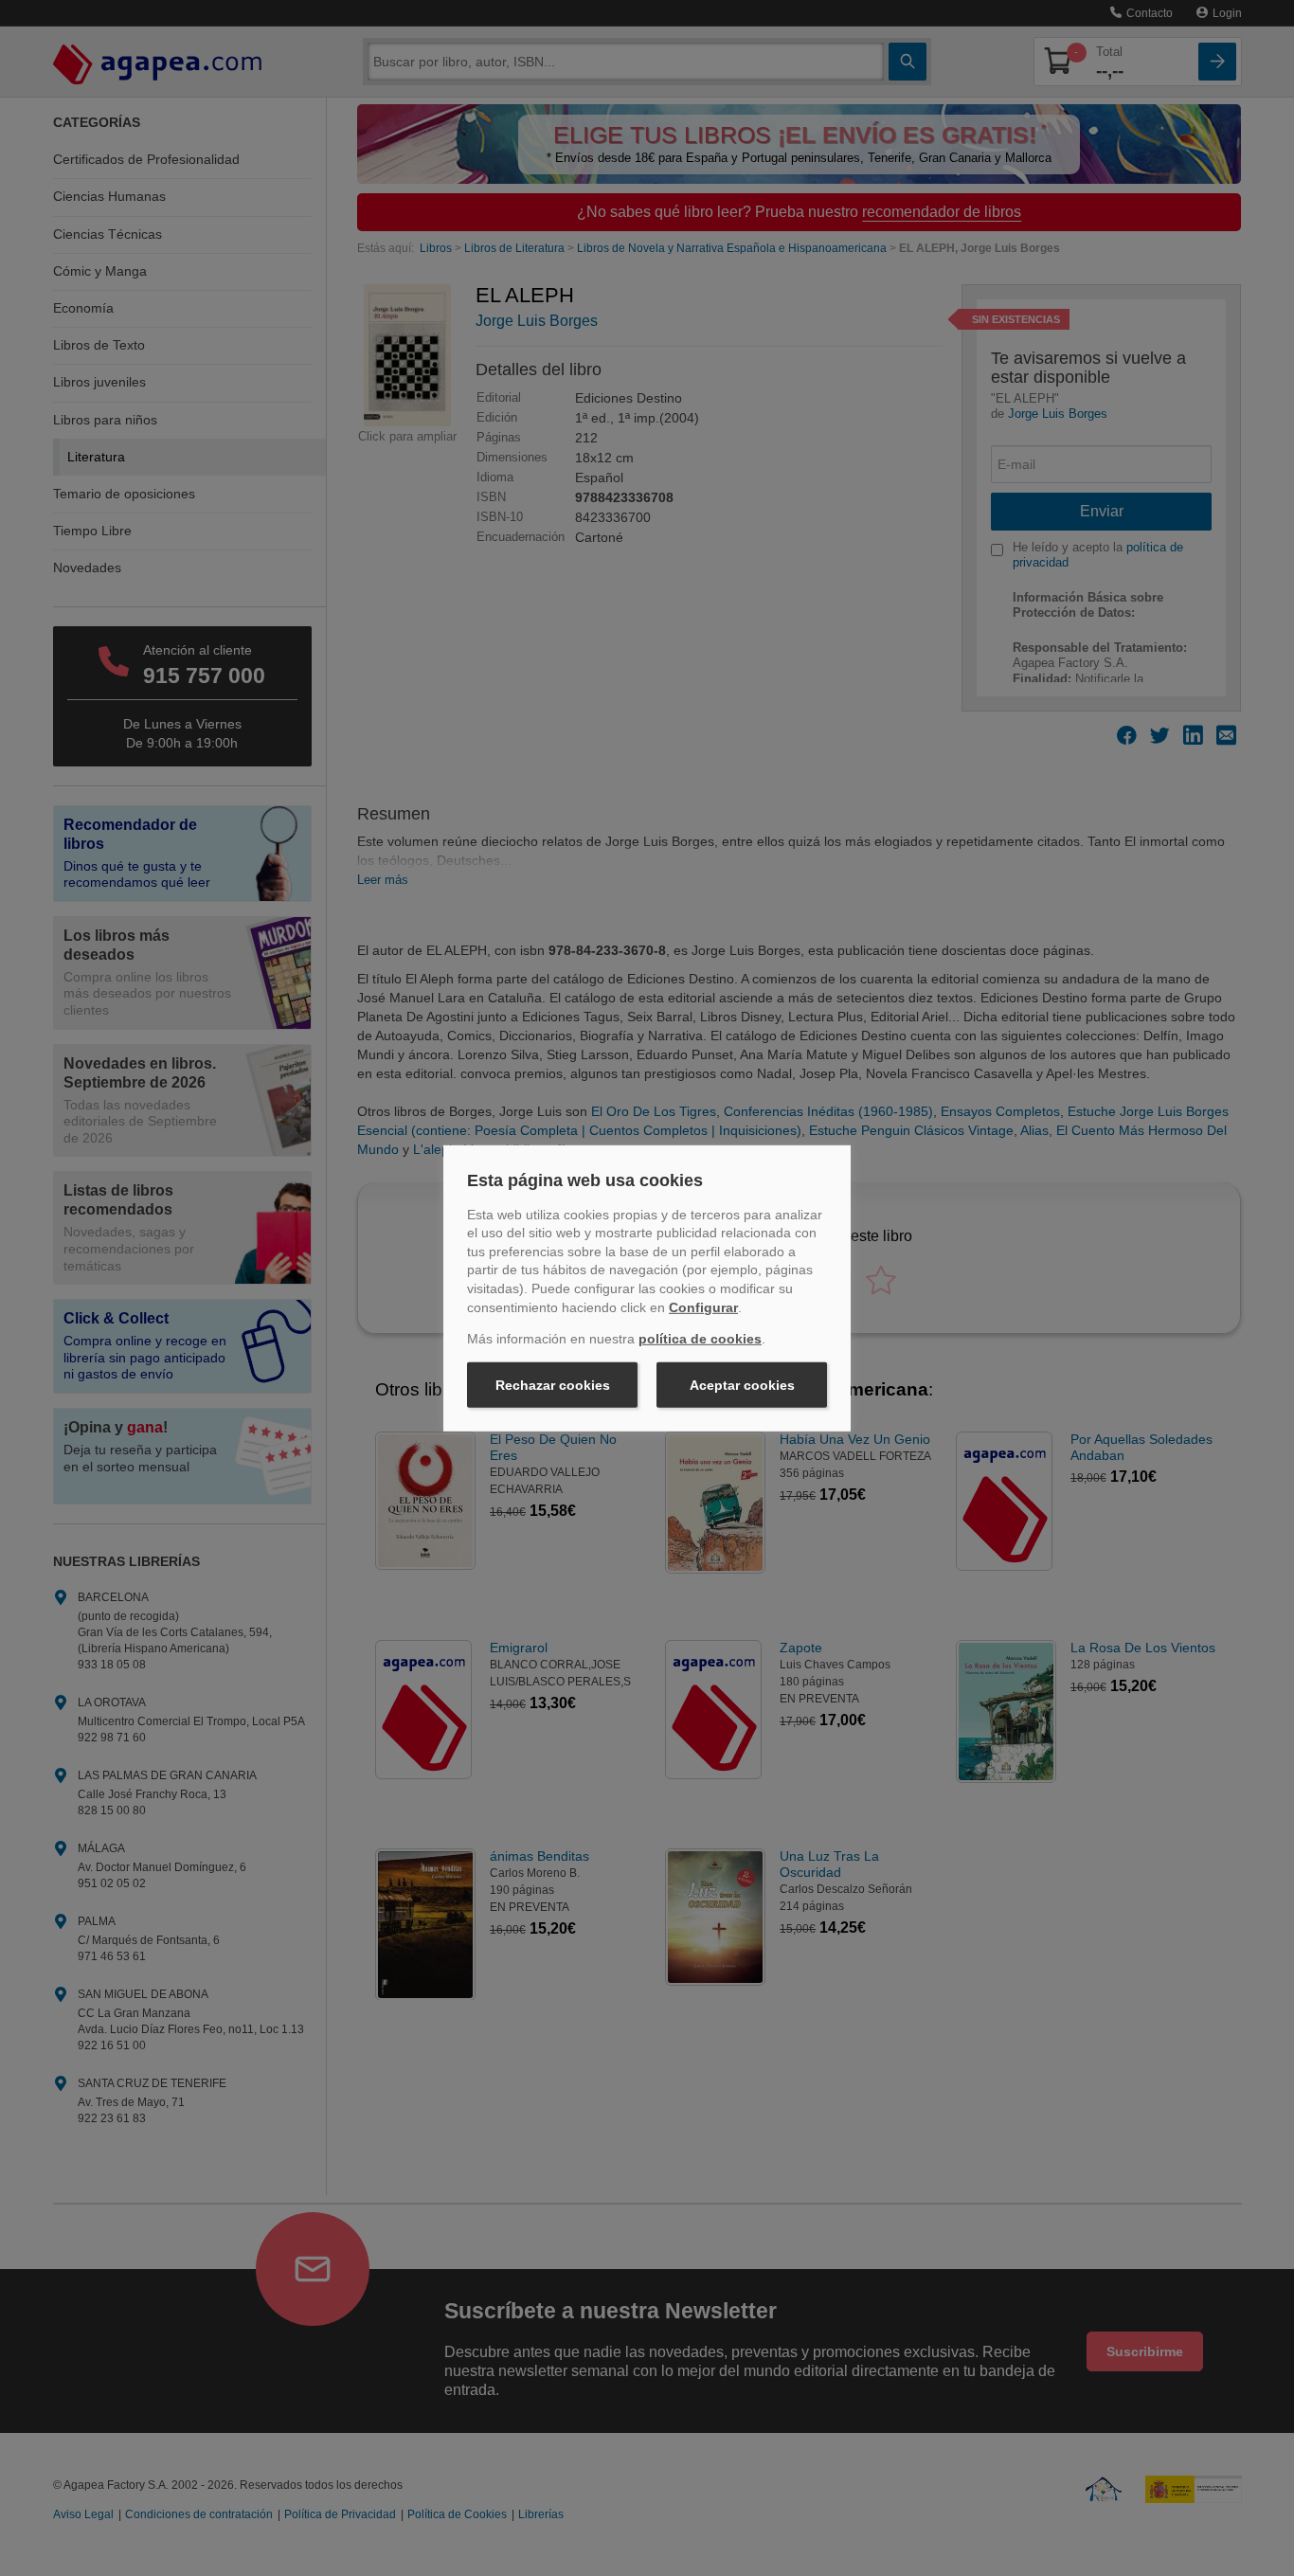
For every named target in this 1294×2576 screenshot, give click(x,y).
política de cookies (700, 1339)
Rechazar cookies (553, 1385)
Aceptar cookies (742, 1385)
